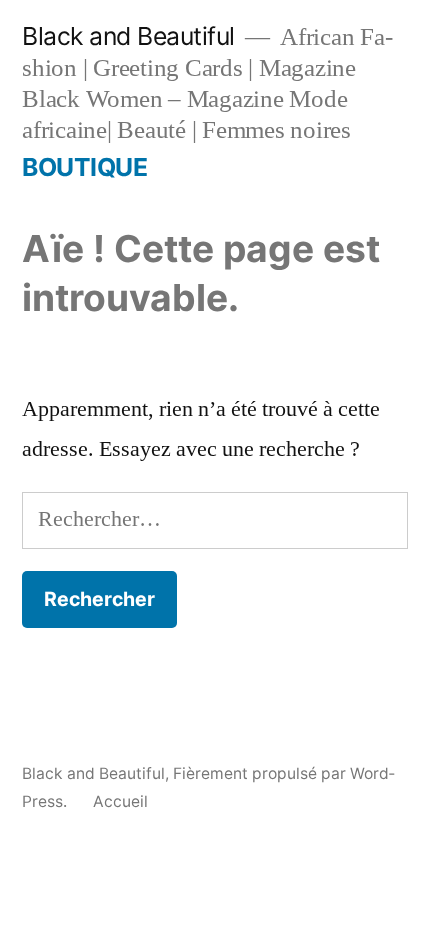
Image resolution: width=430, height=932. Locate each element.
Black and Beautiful (128, 36)
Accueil (120, 801)
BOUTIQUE (84, 167)
